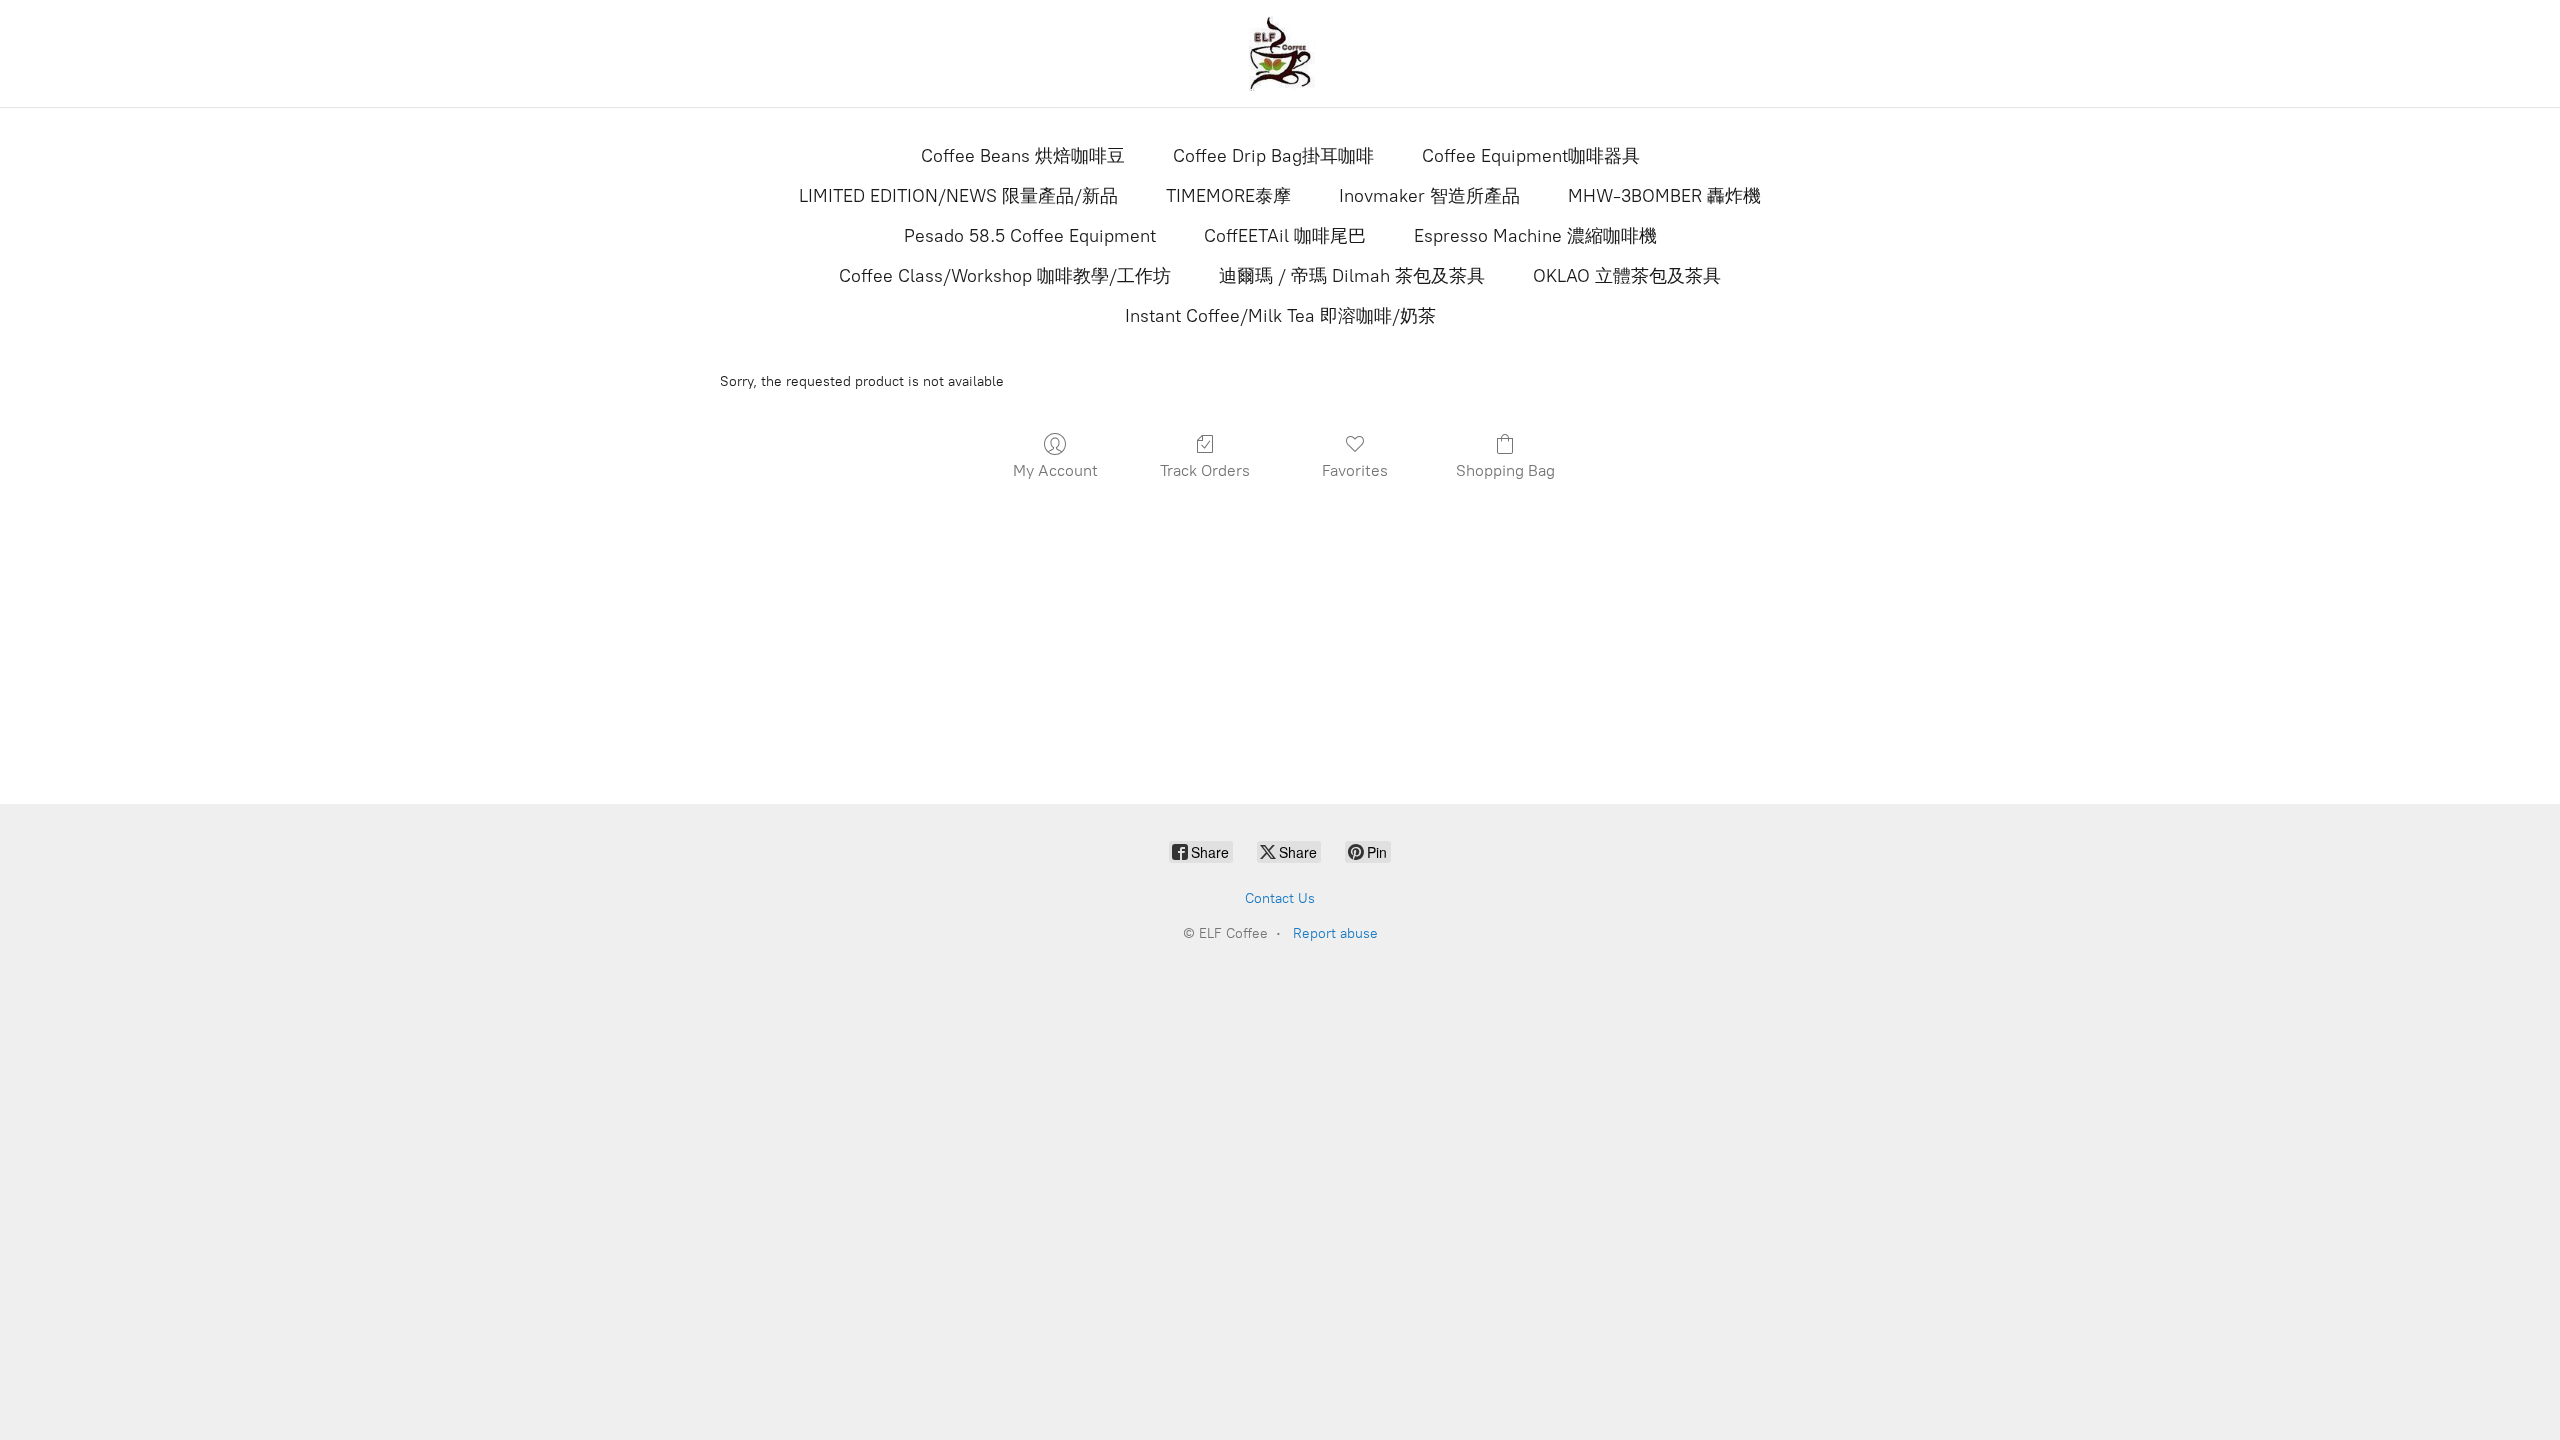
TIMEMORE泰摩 (1228, 196)
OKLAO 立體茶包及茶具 (1627, 276)
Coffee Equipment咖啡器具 (1531, 156)
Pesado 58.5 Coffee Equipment (1030, 236)
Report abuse (1335, 933)
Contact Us (1280, 898)
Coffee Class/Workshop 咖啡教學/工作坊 (1005, 276)
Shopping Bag (1505, 470)
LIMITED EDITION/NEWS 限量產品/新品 (958, 196)
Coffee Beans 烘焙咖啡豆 (1023, 156)
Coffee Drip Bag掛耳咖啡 (1273, 156)
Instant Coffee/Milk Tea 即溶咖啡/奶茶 (1280, 316)
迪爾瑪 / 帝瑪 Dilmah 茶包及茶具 (1352, 276)
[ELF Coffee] (1280, 53)
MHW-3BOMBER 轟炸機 (1664, 196)
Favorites (1355, 470)
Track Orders (1205, 470)
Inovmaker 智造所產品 (1429, 196)
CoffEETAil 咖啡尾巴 (1285, 236)
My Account (1055, 470)
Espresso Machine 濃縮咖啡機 (1535, 236)
